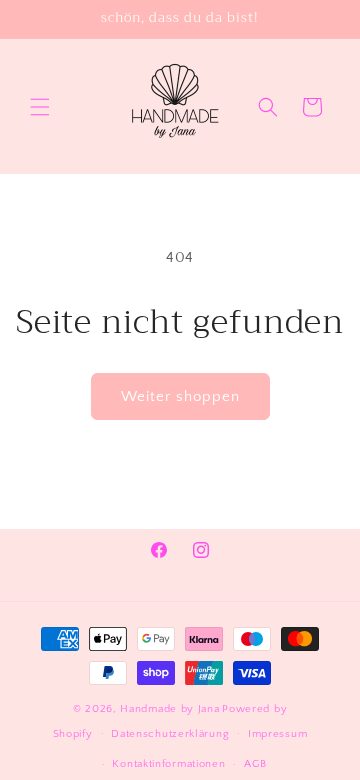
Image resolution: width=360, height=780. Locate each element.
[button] (40, 107)
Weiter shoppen (180, 396)
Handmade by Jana (169, 709)
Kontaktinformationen (168, 764)
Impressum (277, 734)
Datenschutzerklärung (170, 734)
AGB (255, 764)
